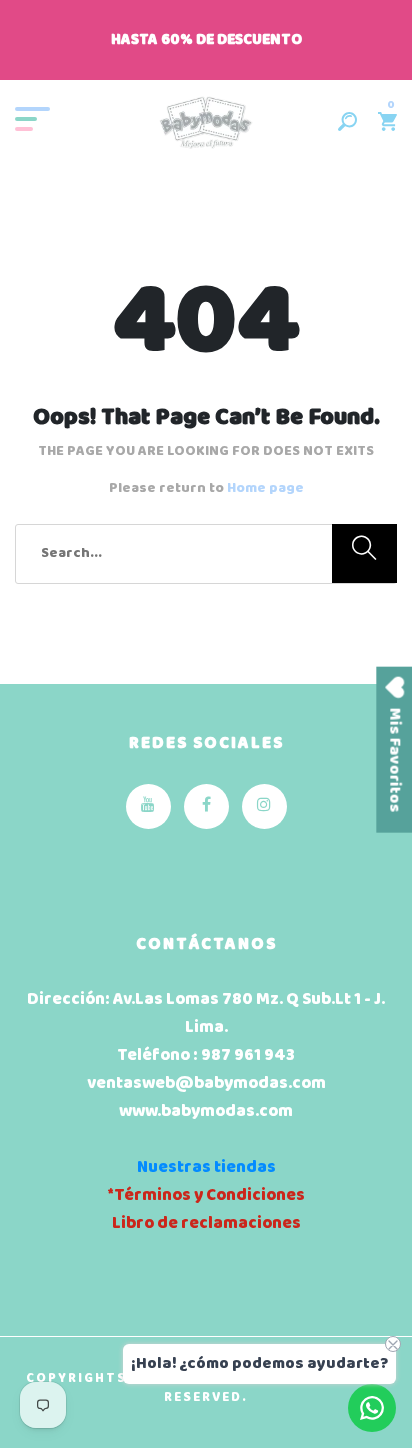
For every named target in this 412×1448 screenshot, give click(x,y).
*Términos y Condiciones (206, 1195)
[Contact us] (372, 1408)
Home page (265, 488)
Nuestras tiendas (206, 1167)
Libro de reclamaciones (206, 1223)
